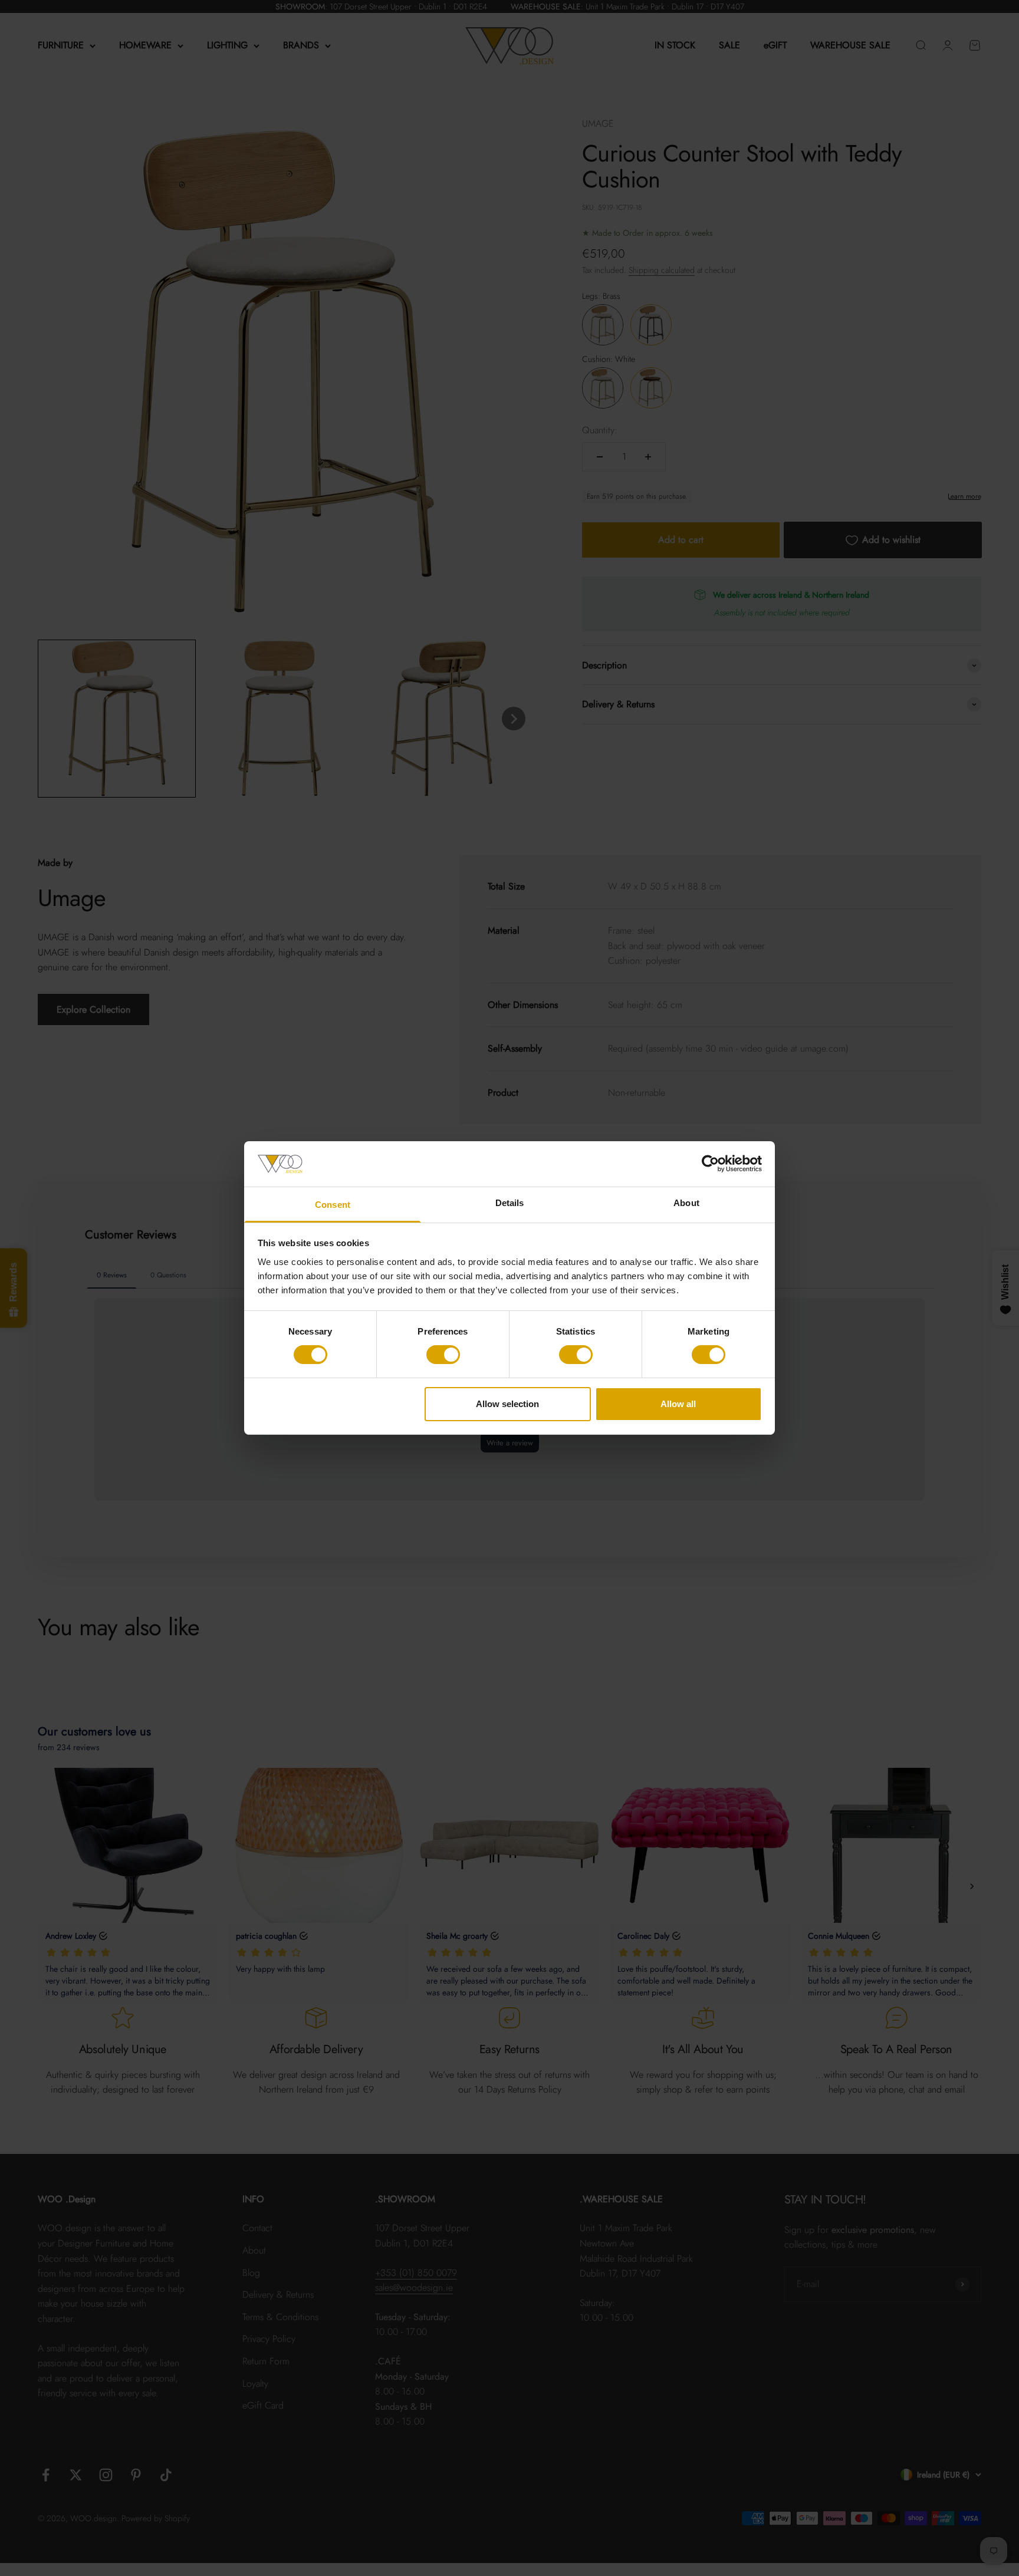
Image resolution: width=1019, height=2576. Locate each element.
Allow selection (507, 1404)
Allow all (678, 1404)
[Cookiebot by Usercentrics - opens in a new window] (710, 1164)
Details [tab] (510, 1203)
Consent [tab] (333, 1205)
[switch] (443, 1355)
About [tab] (686, 1203)
